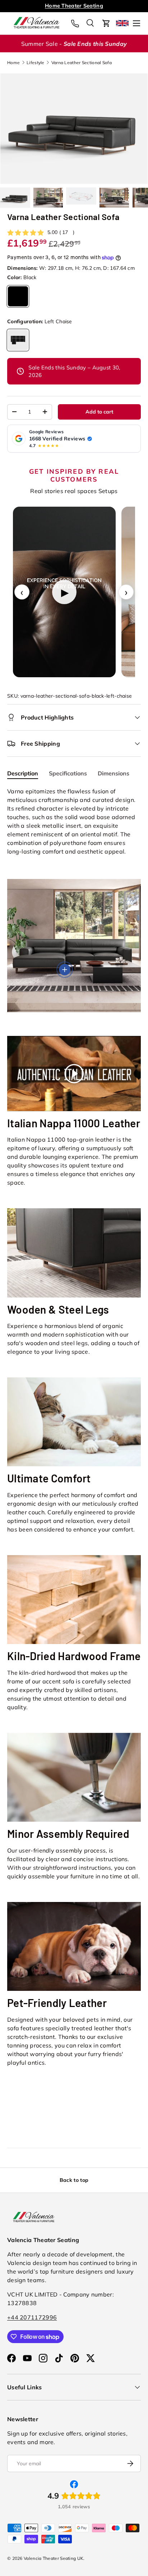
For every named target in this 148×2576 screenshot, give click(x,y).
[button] (106, 23)
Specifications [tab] (68, 773)
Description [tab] (23, 773)
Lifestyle (36, 63)
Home (13, 63)
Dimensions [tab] (114, 773)
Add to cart (99, 412)
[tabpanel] (74, 821)
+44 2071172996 (32, 2317)
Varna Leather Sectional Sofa (82, 63)
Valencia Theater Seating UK (54, 2558)
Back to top (74, 2180)
